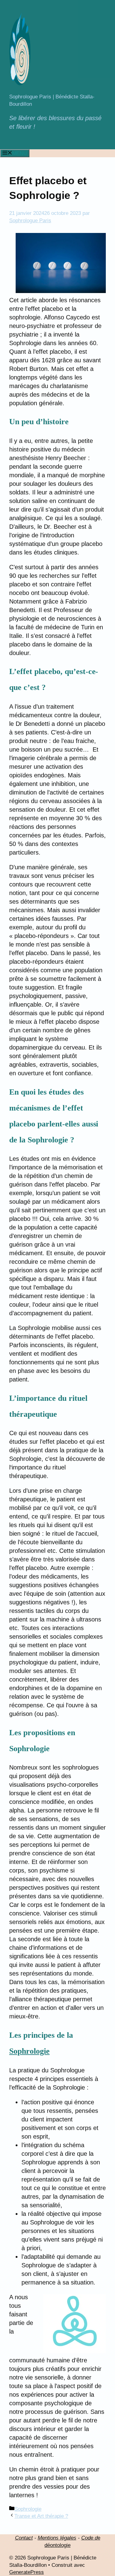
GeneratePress (27, 2572)
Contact (24, 2538)
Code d (89, 2538)
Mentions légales (57, 2538)
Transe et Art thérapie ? (41, 2516)
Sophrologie (29, 2051)
